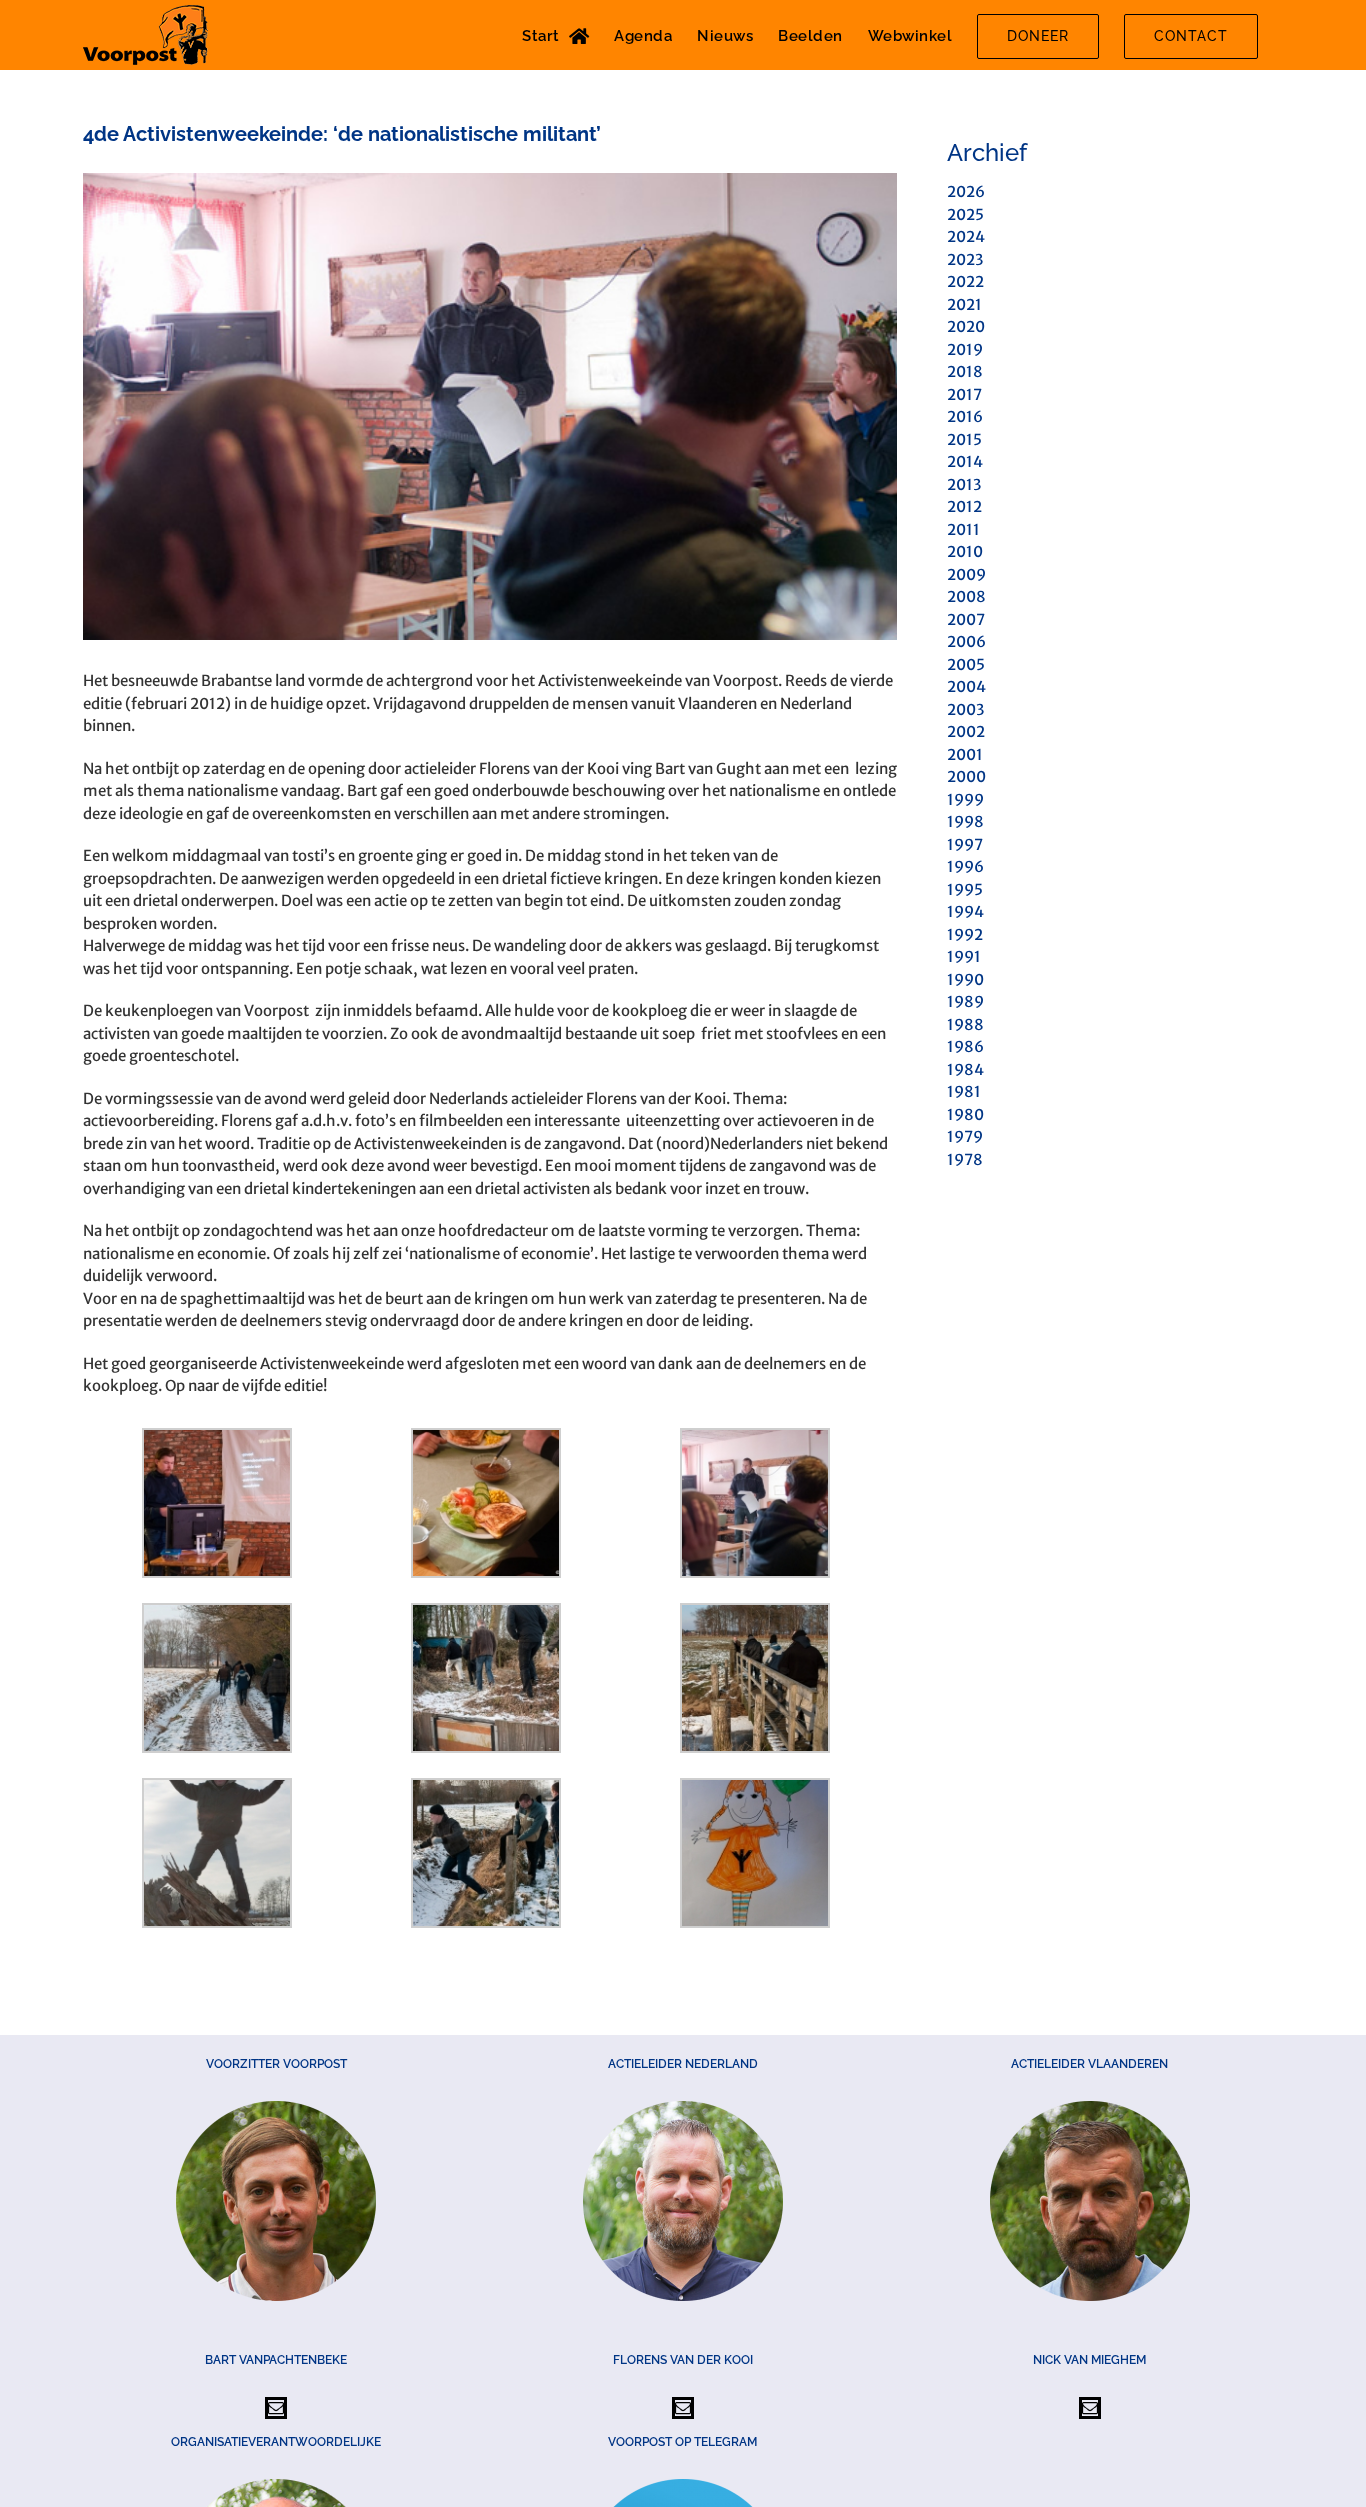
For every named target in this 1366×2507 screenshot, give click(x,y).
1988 (965, 1024)
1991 (964, 956)
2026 (966, 191)
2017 (964, 394)
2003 (965, 709)
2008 (966, 596)
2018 (965, 371)
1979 (965, 1136)
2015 (964, 439)
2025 (965, 214)
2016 (965, 416)
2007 (966, 619)
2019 (965, 349)
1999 (965, 799)
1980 (965, 1114)
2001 (965, 754)
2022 (965, 281)
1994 (965, 911)
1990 (965, 979)
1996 (965, 866)
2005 (966, 664)
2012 (964, 506)
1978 (965, 1159)
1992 (965, 934)
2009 (966, 574)
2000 (966, 776)
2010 (965, 551)
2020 (966, 326)
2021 (964, 304)
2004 (966, 686)
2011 (963, 529)
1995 (965, 889)
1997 (965, 844)
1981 (964, 1091)
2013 (964, 484)
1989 (965, 1001)
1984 (965, 1069)
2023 (965, 259)
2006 (966, 641)
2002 (966, 731)
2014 (965, 461)
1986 (965, 1046)
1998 (965, 821)
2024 (966, 236)
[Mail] (276, 2408)
